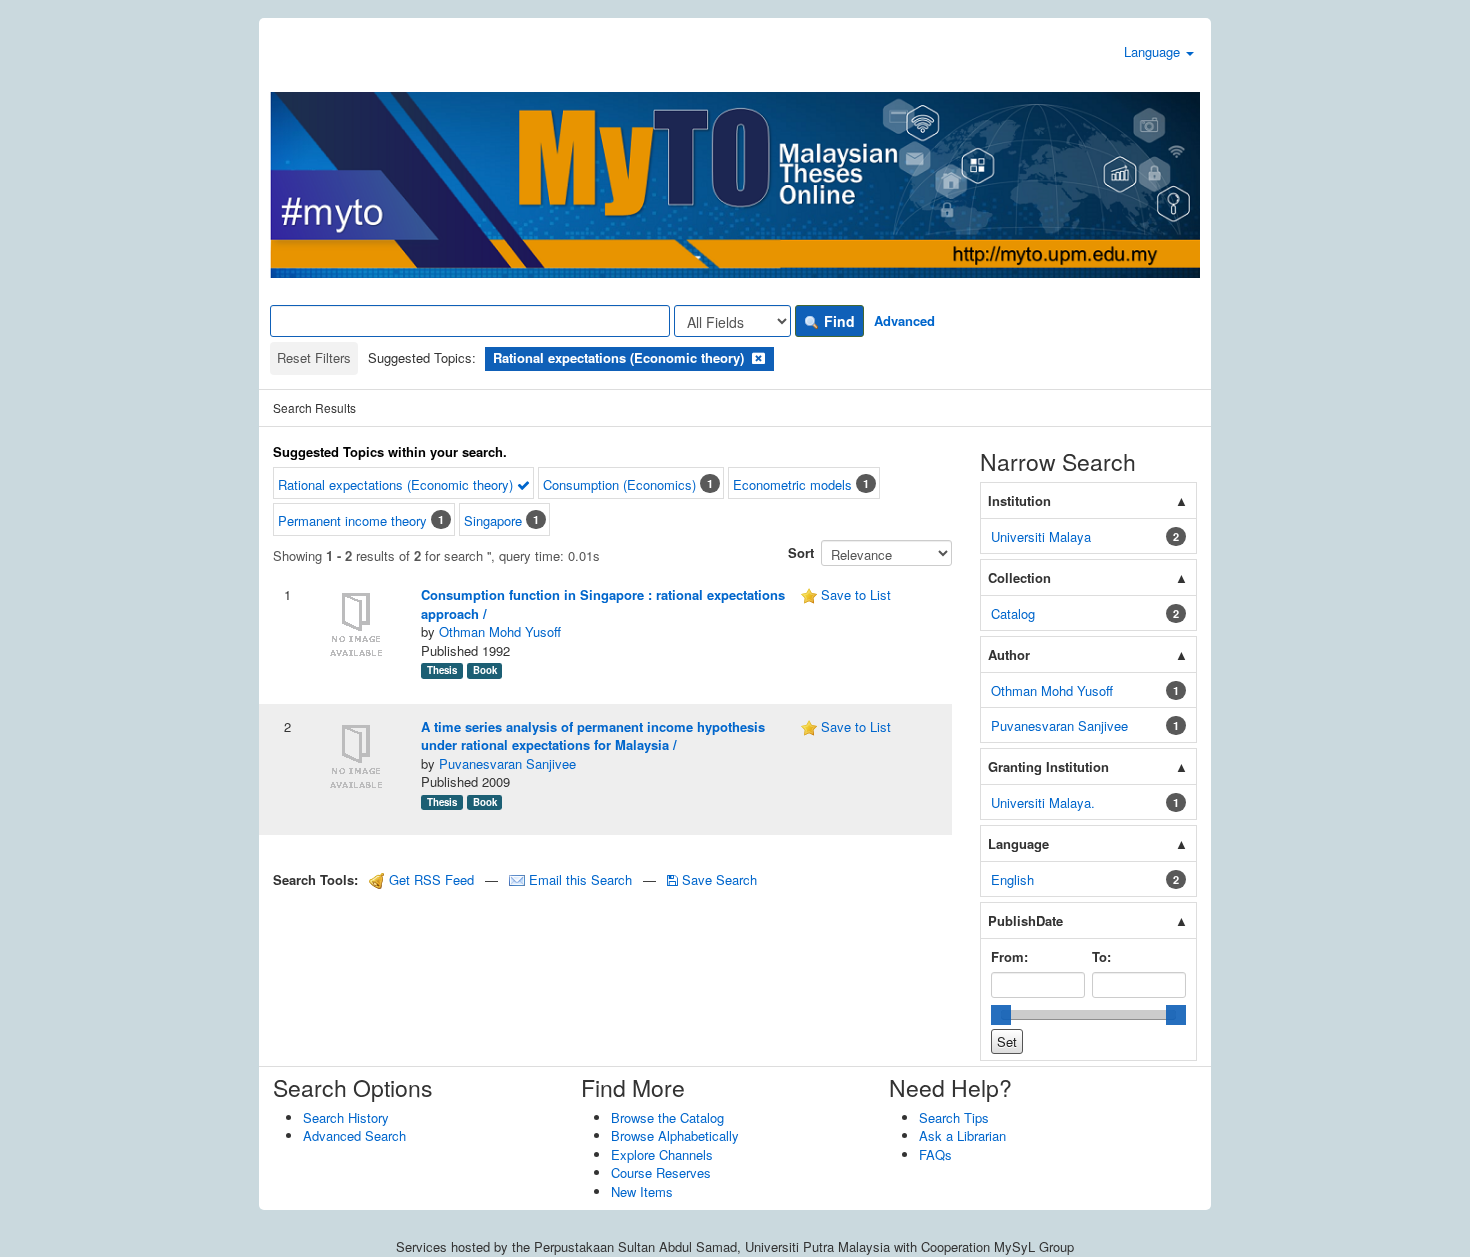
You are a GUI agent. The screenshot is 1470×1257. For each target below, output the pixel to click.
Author (1009, 654)
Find (837, 321)
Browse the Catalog (667, 1117)
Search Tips (954, 1117)
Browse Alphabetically (675, 1135)
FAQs (935, 1154)
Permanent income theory (352, 520)
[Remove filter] (758, 357)
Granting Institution (1048, 766)
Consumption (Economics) (619, 484)
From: (1009, 956)
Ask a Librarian (962, 1135)
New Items (642, 1191)
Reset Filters (314, 357)
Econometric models (792, 484)
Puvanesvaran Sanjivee (507, 763)
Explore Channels (662, 1154)
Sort (801, 552)
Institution (1019, 500)
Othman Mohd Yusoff (500, 631)
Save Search (717, 879)
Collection (1019, 577)
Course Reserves (661, 1172)
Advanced (904, 320)
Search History (346, 1117)
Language (1154, 51)
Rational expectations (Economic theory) (397, 484)
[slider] (1001, 1015)
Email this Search (580, 879)
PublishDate (1025, 920)
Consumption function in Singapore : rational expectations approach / (603, 604)
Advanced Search (354, 1135)
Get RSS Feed (429, 879)
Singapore (493, 520)
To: (1101, 956)
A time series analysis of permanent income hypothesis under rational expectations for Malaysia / (593, 736)
